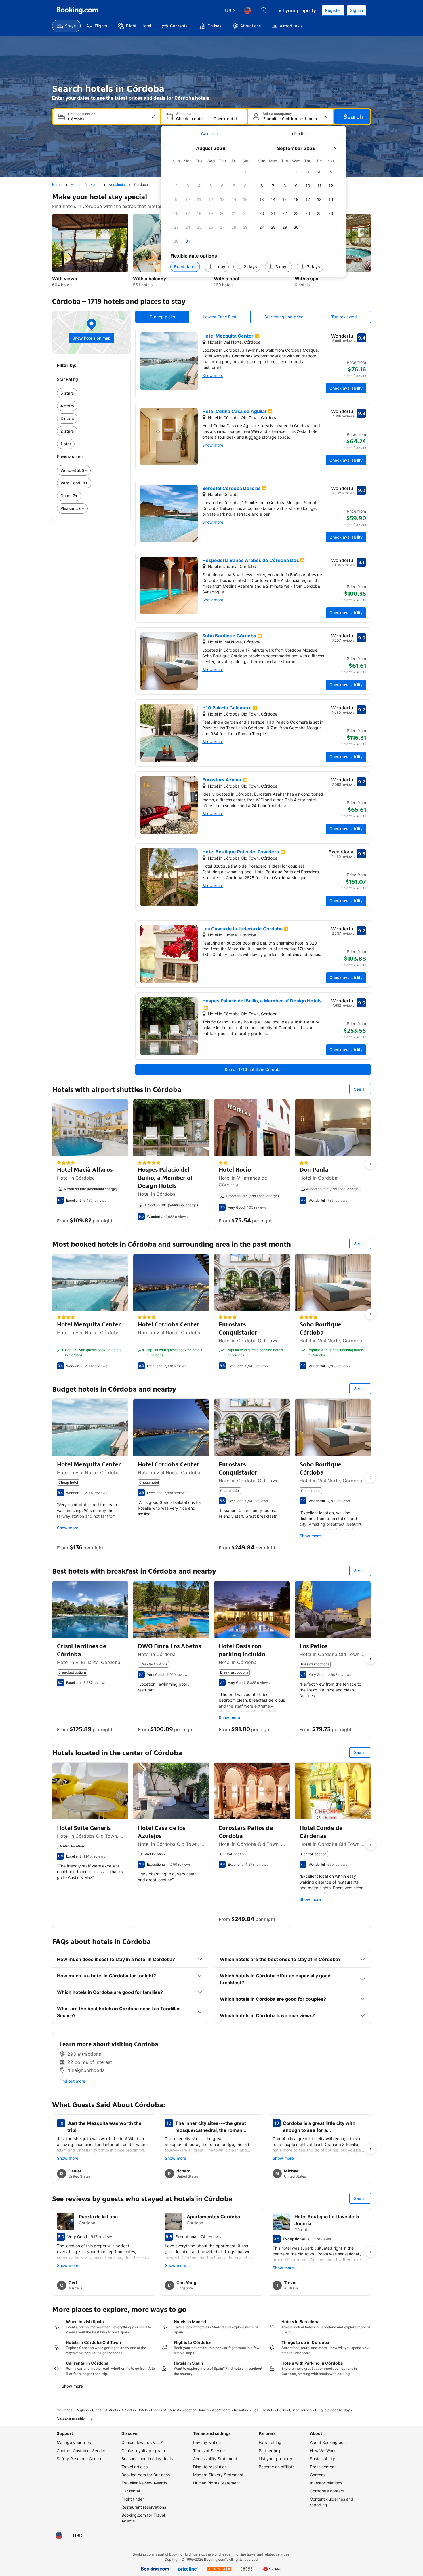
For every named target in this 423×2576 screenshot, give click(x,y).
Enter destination (82, 114)
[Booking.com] (77, 10)
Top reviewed (344, 317)
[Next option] (370, 1164)
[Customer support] (264, 10)
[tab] (210, 134)
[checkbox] (245, 172)
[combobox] (107, 119)
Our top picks (162, 317)
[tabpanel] (254, 209)
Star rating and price (284, 317)
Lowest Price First (220, 317)
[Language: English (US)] (247, 10)
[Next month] (334, 148)
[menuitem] (66, 26)
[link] (91, 393)
